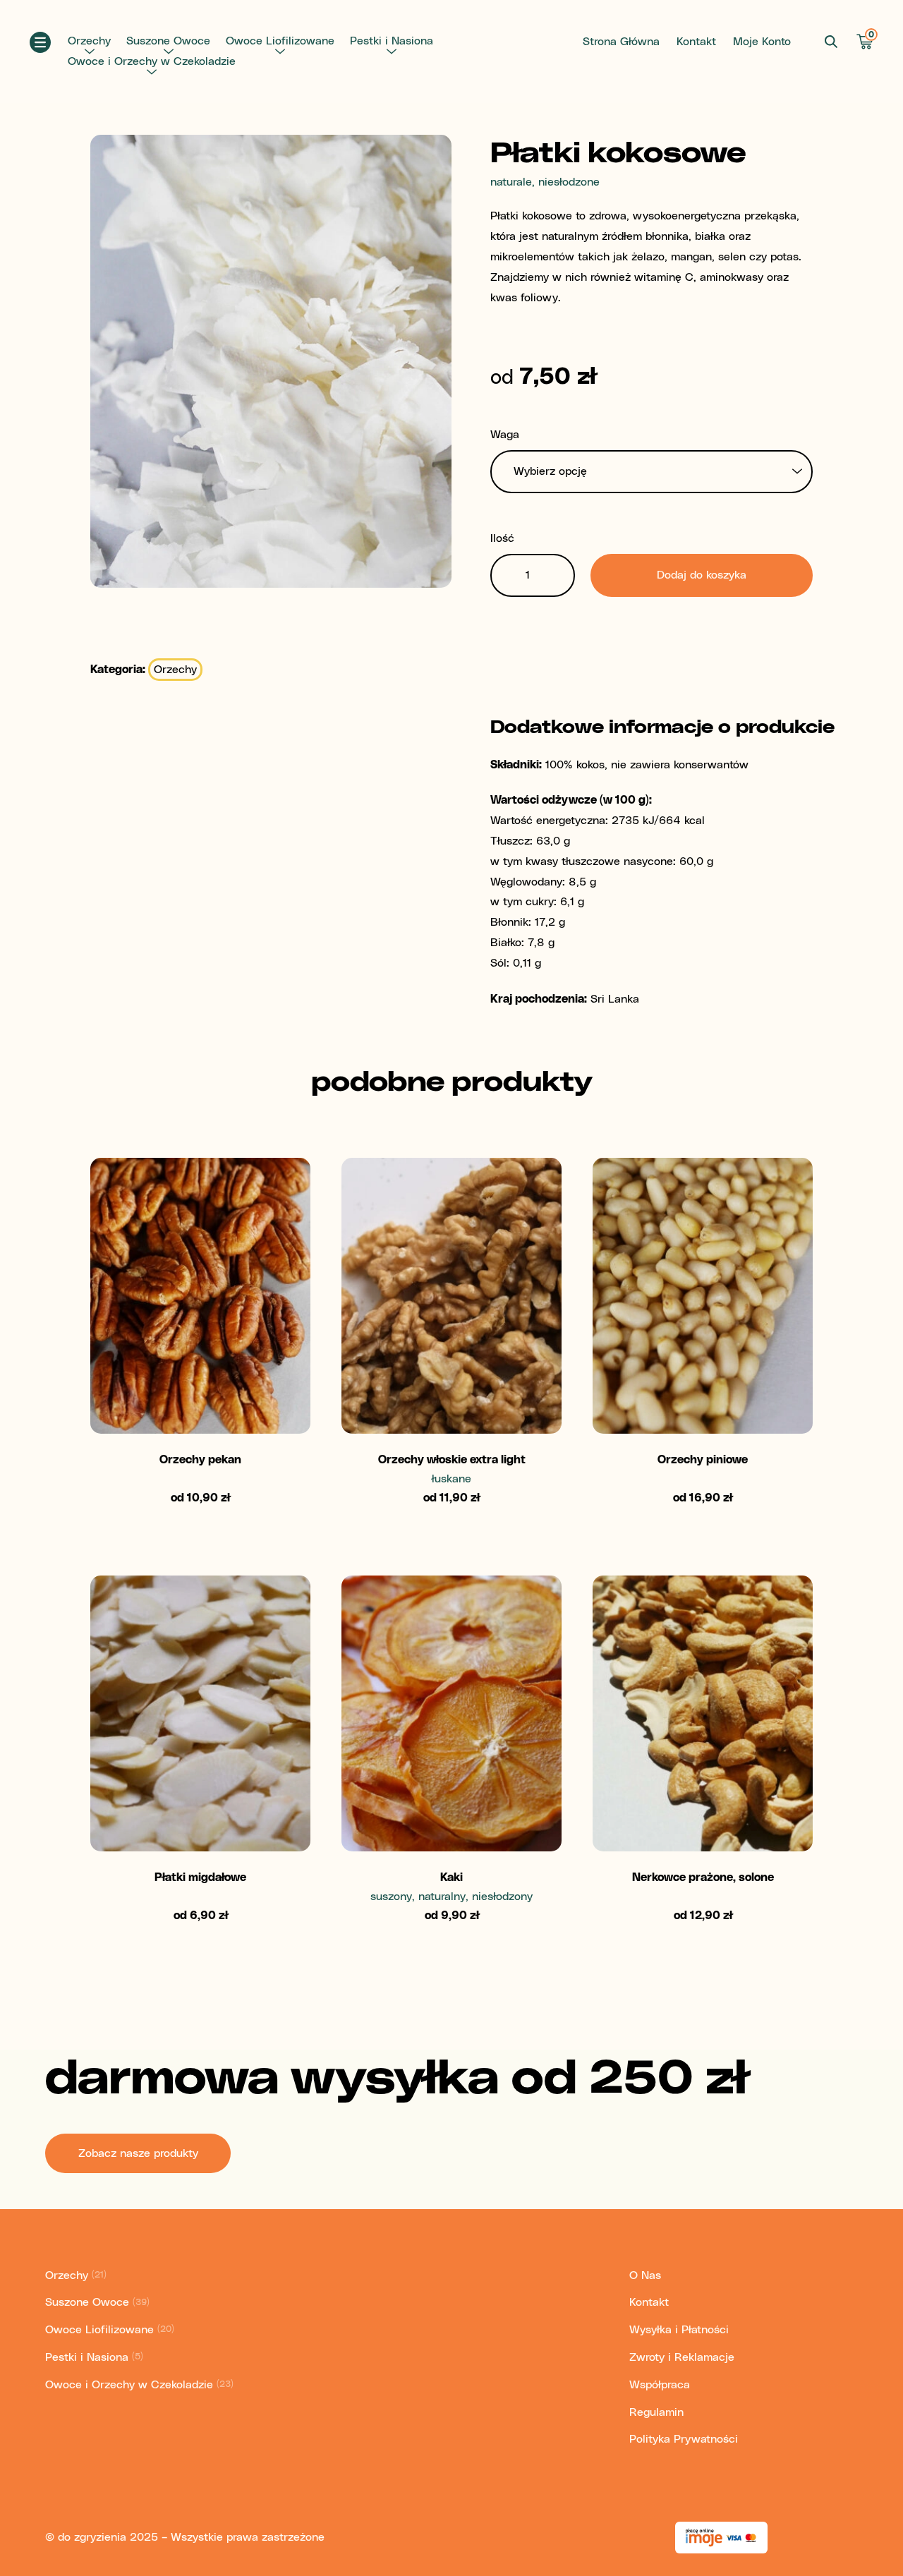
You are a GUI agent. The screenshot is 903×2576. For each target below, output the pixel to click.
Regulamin (656, 2412)
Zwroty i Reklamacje (682, 2357)
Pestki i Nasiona (392, 41)
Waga (505, 435)
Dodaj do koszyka (702, 575)
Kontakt (696, 42)
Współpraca (660, 2385)
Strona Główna (621, 42)
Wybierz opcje (201, 1399)
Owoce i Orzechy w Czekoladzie (152, 61)
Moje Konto (762, 42)
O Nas (645, 2275)
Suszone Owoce (168, 41)
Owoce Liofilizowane (280, 41)
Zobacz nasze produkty (138, 2153)
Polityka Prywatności (684, 2439)
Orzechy (89, 41)
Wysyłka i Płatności (679, 2330)
